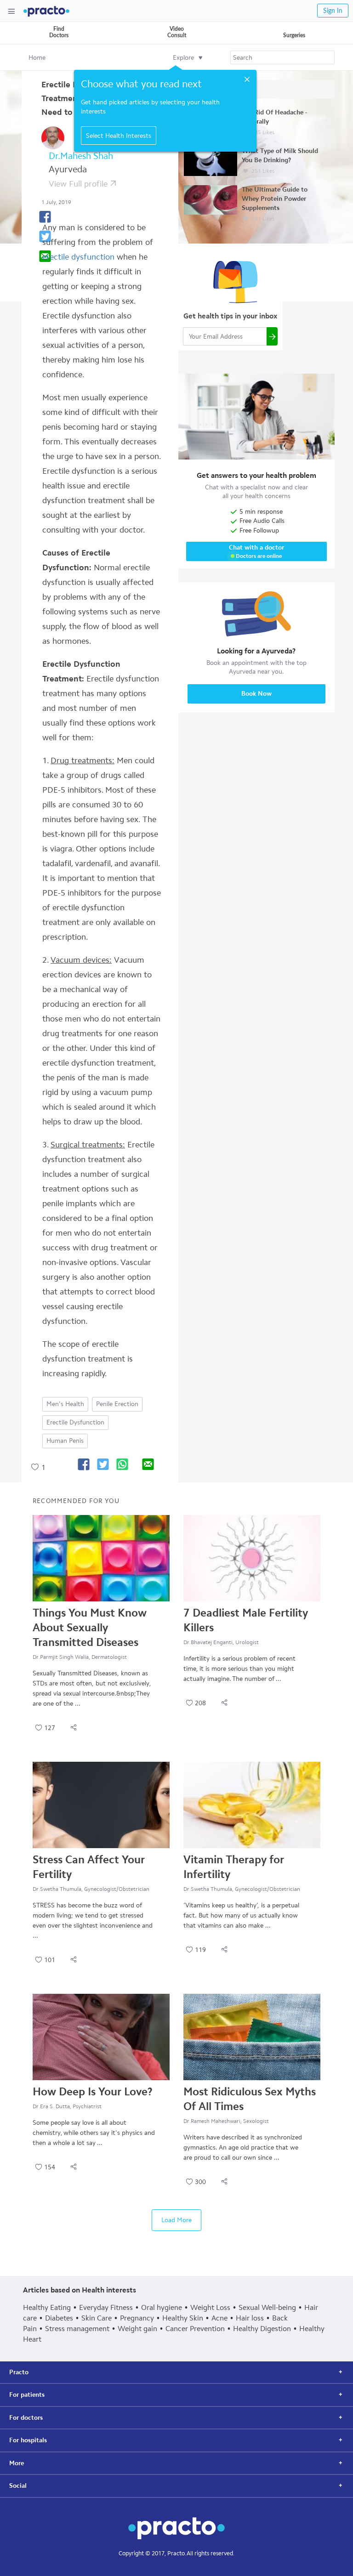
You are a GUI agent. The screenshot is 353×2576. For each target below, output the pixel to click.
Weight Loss (210, 2307)
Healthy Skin (183, 2318)
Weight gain (137, 2329)
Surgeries (294, 35)
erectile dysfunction (78, 257)
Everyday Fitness (106, 2307)
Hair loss (250, 2318)
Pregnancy (137, 2318)
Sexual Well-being (267, 2307)
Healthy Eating (47, 2307)
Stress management (77, 2329)
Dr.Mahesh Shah (81, 156)
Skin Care (97, 2318)
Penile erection (117, 1404)
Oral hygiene (162, 2307)
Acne (219, 2318)
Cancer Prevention (195, 2329)
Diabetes (59, 2318)
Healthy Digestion (262, 2329)
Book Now (256, 694)
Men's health (65, 1404)
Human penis (65, 1441)
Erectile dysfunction (75, 1422)
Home (37, 58)
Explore (183, 58)
